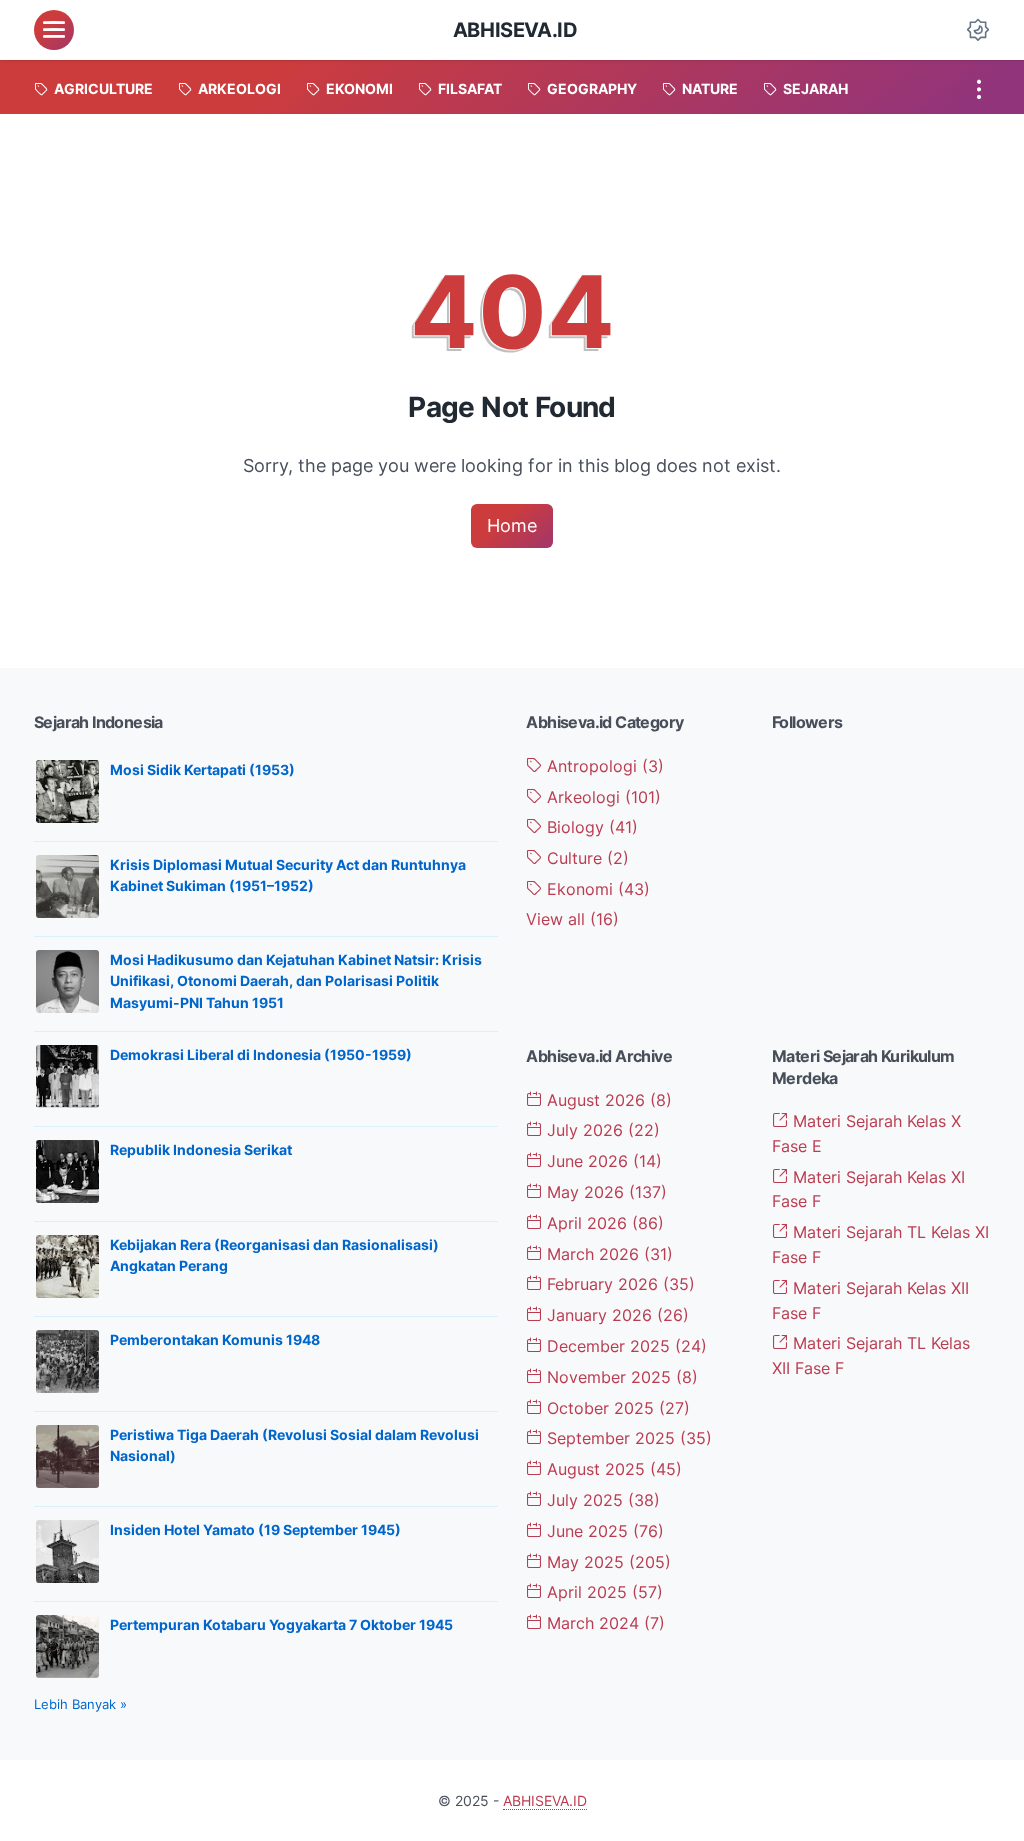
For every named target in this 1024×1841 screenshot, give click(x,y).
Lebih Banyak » (80, 1704)
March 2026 (607, 1254)
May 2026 (604, 1192)
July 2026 (601, 1130)
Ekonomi (596, 889)
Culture (585, 858)
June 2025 (603, 1531)
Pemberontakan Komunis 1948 (215, 1339)
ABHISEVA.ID (515, 30)
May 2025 (606, 1562)
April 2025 (602, 1592)
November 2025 (620, 1377)
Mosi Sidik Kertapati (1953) (202, 769)
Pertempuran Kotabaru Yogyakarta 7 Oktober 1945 (281, 1624)
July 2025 (601, 1500)
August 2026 (607, 1100)
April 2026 (603, 1223)
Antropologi (603, 766)
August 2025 (612, 1469)
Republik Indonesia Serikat (201, 1149)
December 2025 (624, 1346)
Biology (590, 827)
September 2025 (627, 1438)
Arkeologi (601, 797)
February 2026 (618, 1284)
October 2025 (616, 1408)
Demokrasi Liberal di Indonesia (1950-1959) (261, 1054)
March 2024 (603, 1623)
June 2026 (602, 1161)
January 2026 (615, 1315)
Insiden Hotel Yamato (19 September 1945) (255, 1529)
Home (512, 525)
